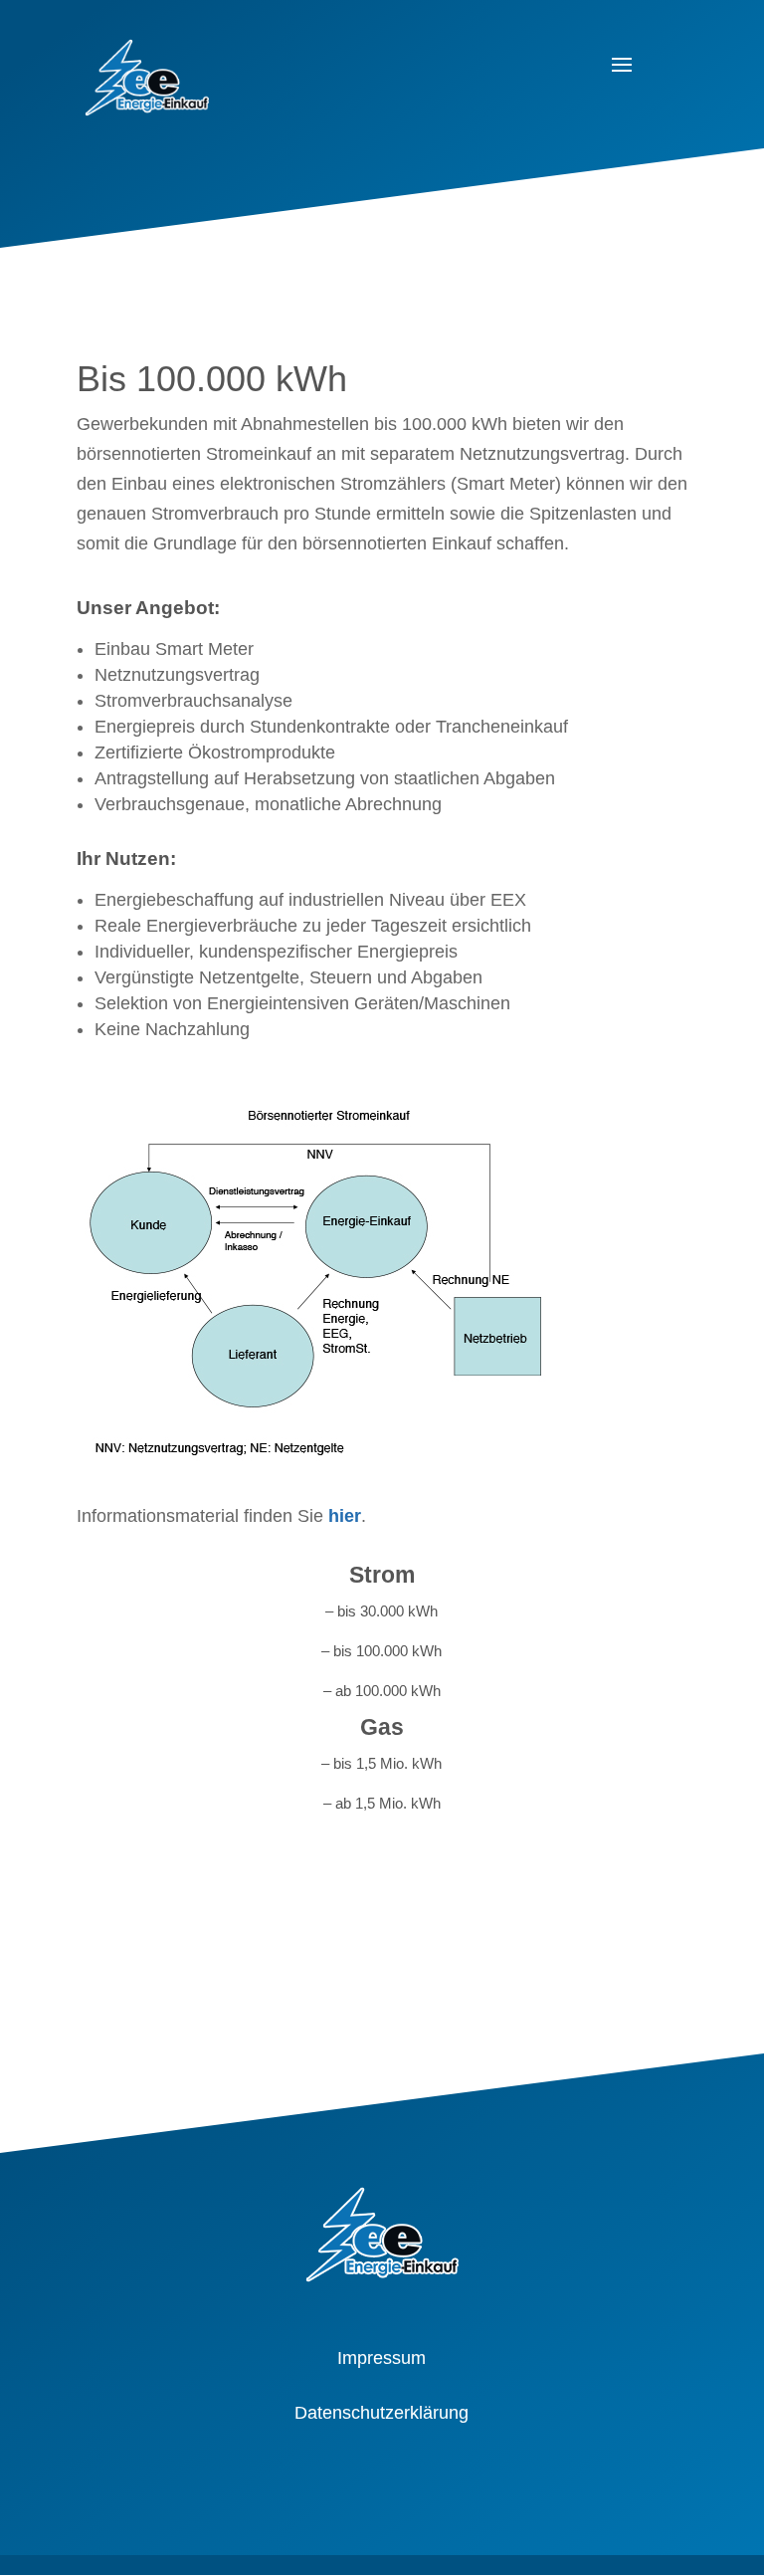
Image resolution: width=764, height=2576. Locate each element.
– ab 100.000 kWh (382, 1691)
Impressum (382, 2358)
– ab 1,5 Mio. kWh (382, 1803)
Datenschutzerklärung (382, 2413)
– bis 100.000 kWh (382, 1651)
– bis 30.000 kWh (382, 1611)
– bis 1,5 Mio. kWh (382, 1763)
